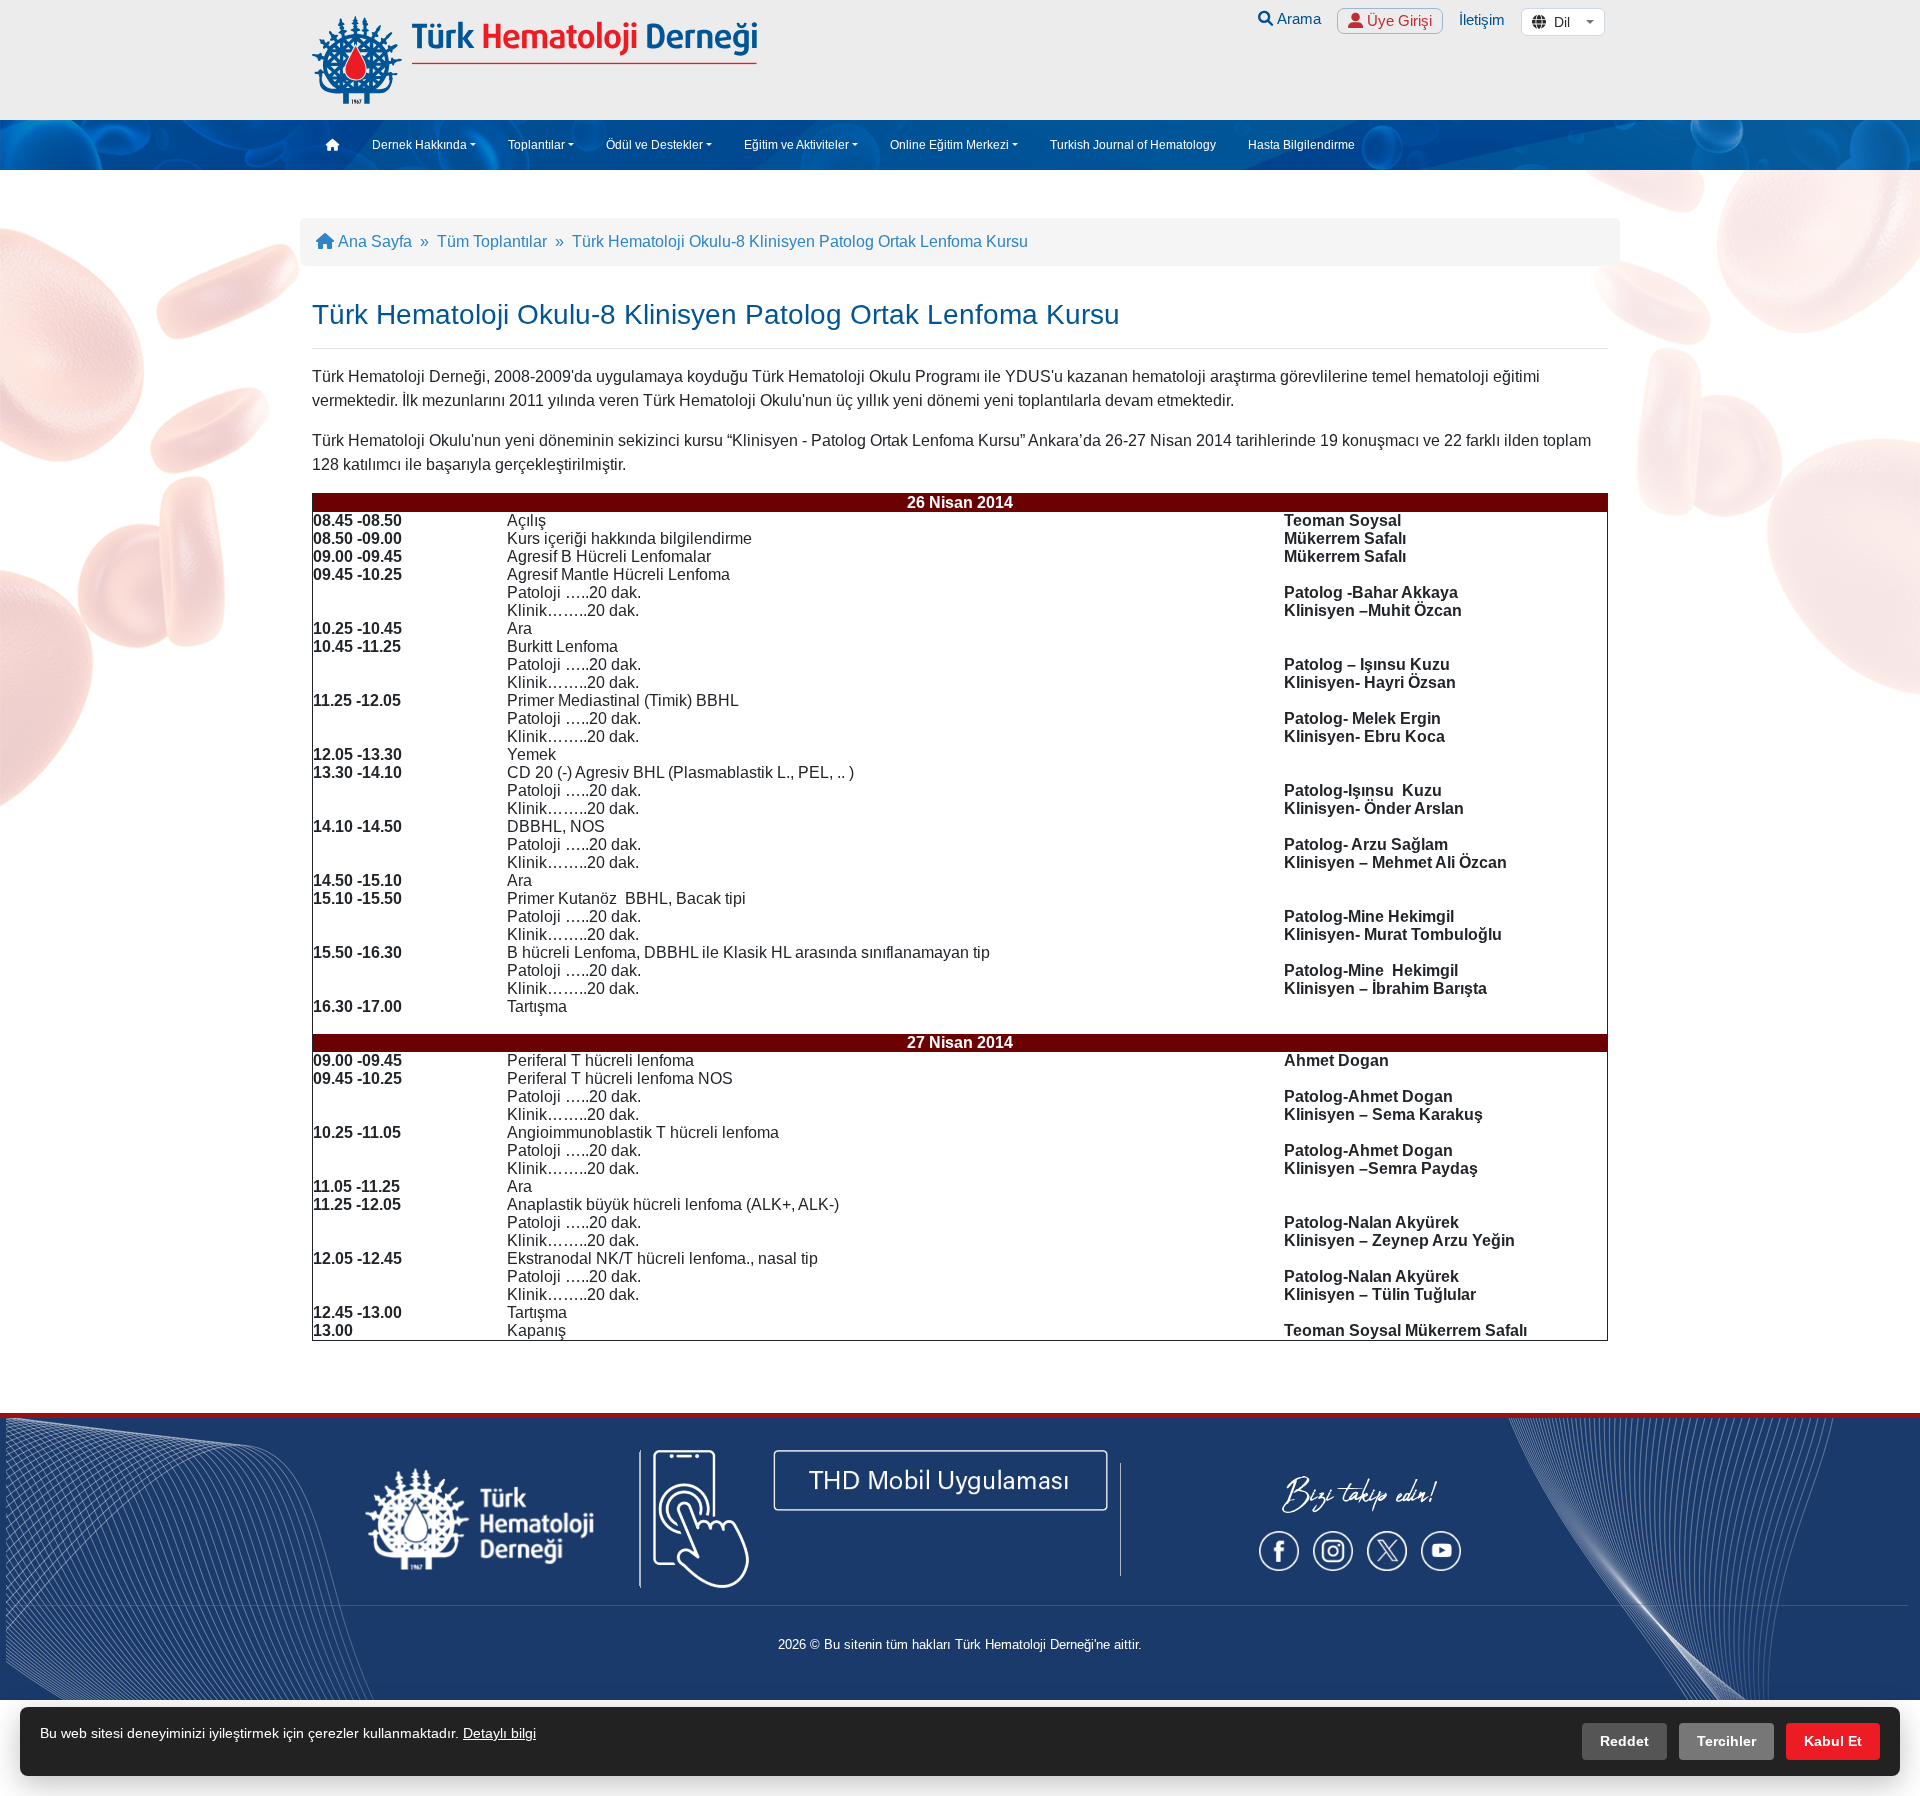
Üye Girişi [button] (1397, 20)
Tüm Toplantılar (492, 241)
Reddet (1624, 1741)
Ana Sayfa (373, 241)
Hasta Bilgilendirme (1301, 145)
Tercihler (1726, 1741)
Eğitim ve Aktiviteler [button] (796, 145)
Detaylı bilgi (499, 1733)
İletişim (1482, 19)
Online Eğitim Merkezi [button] (949, 145)
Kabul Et (1833, 1741)
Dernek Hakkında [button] (419, 145)
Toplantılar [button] (536, 145)
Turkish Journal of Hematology (1133, 145)
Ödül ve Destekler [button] (654, 145)
